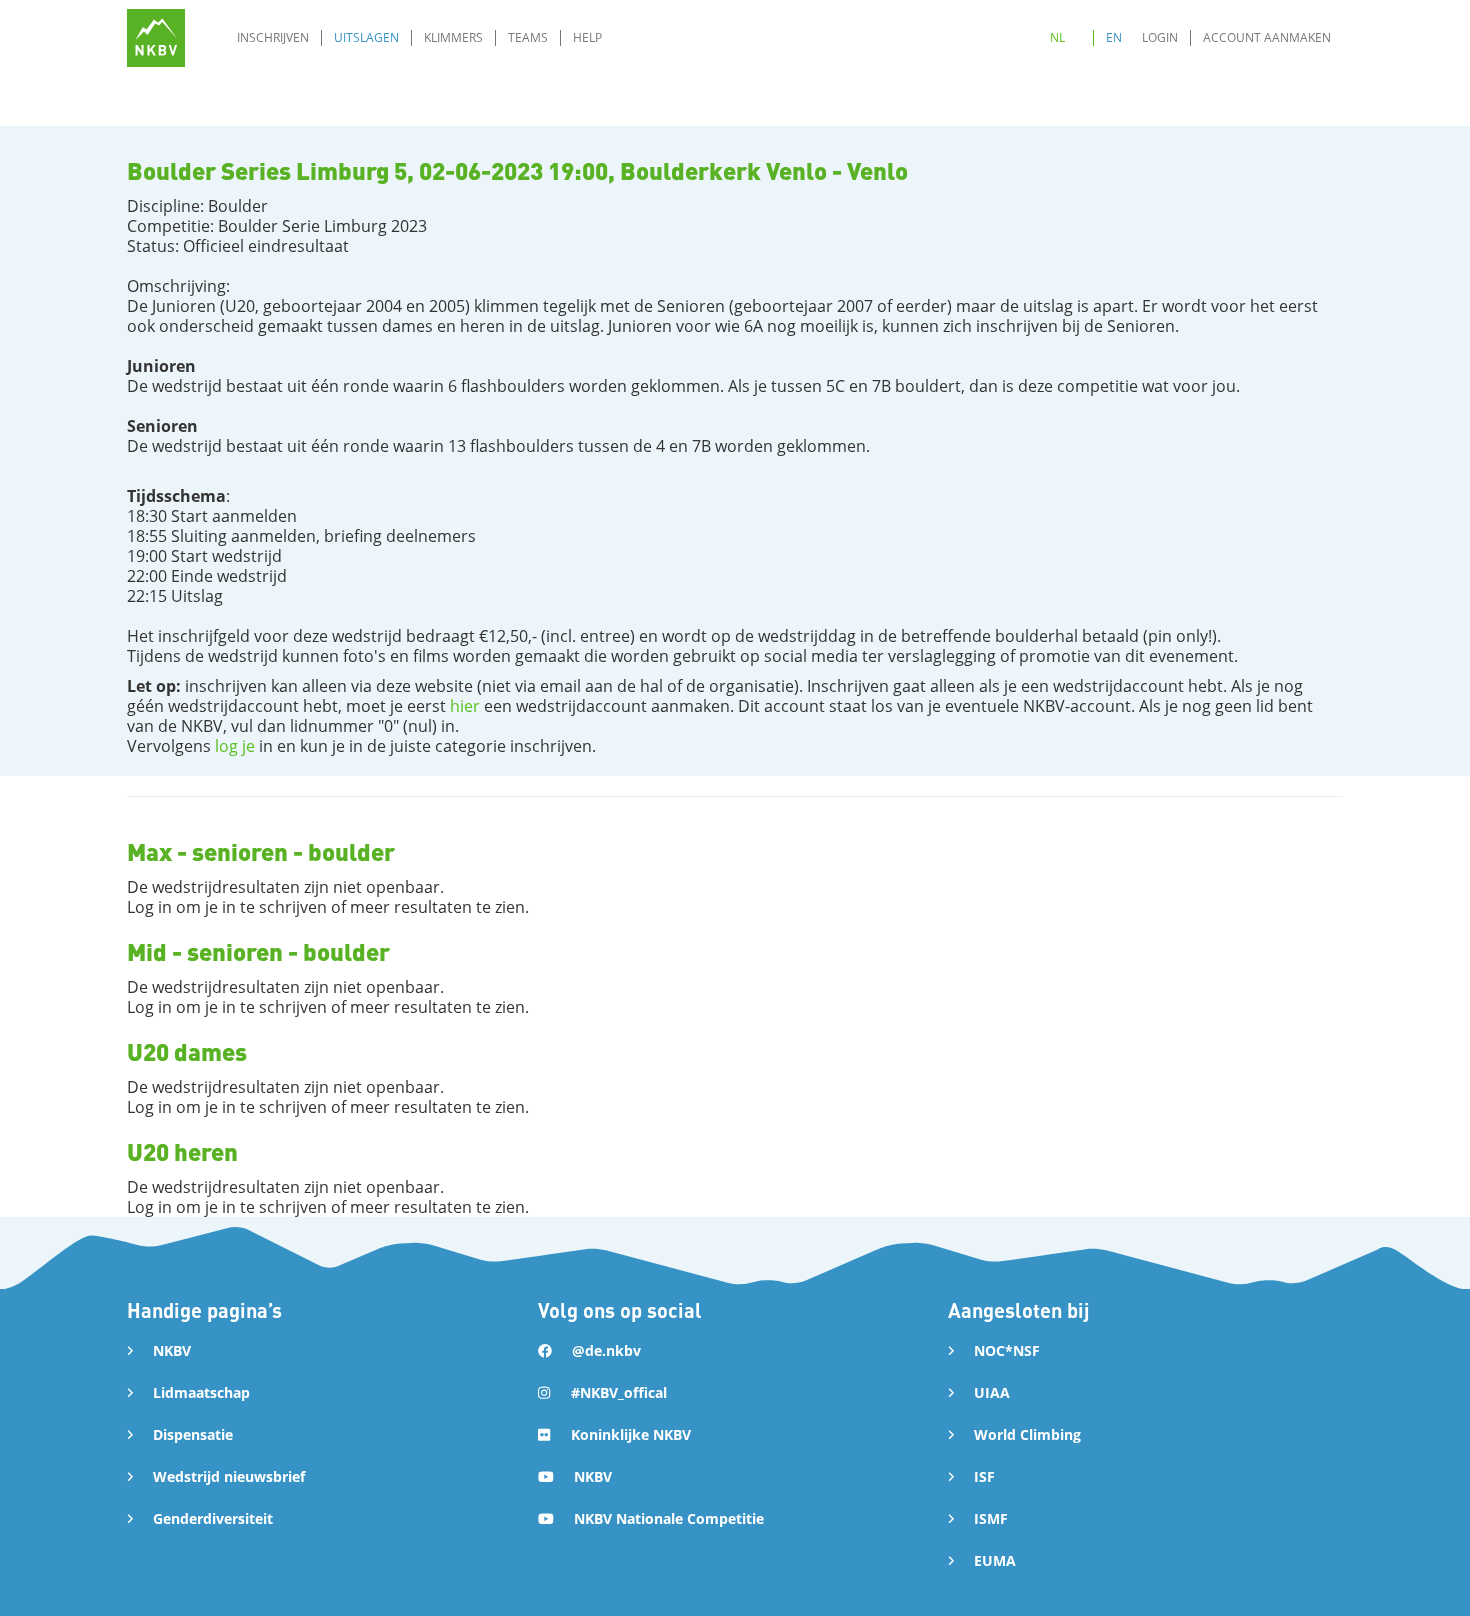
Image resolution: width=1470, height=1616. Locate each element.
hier (465, 706)
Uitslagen (366, 37)
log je (235, 746)
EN (1114, 37)
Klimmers (453, 37)
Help (587, 37)
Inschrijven (273, 37)
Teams (528, 37)
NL (1057, 37)
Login (1160, 37)
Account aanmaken (1267, 37)
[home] (156, 38)
